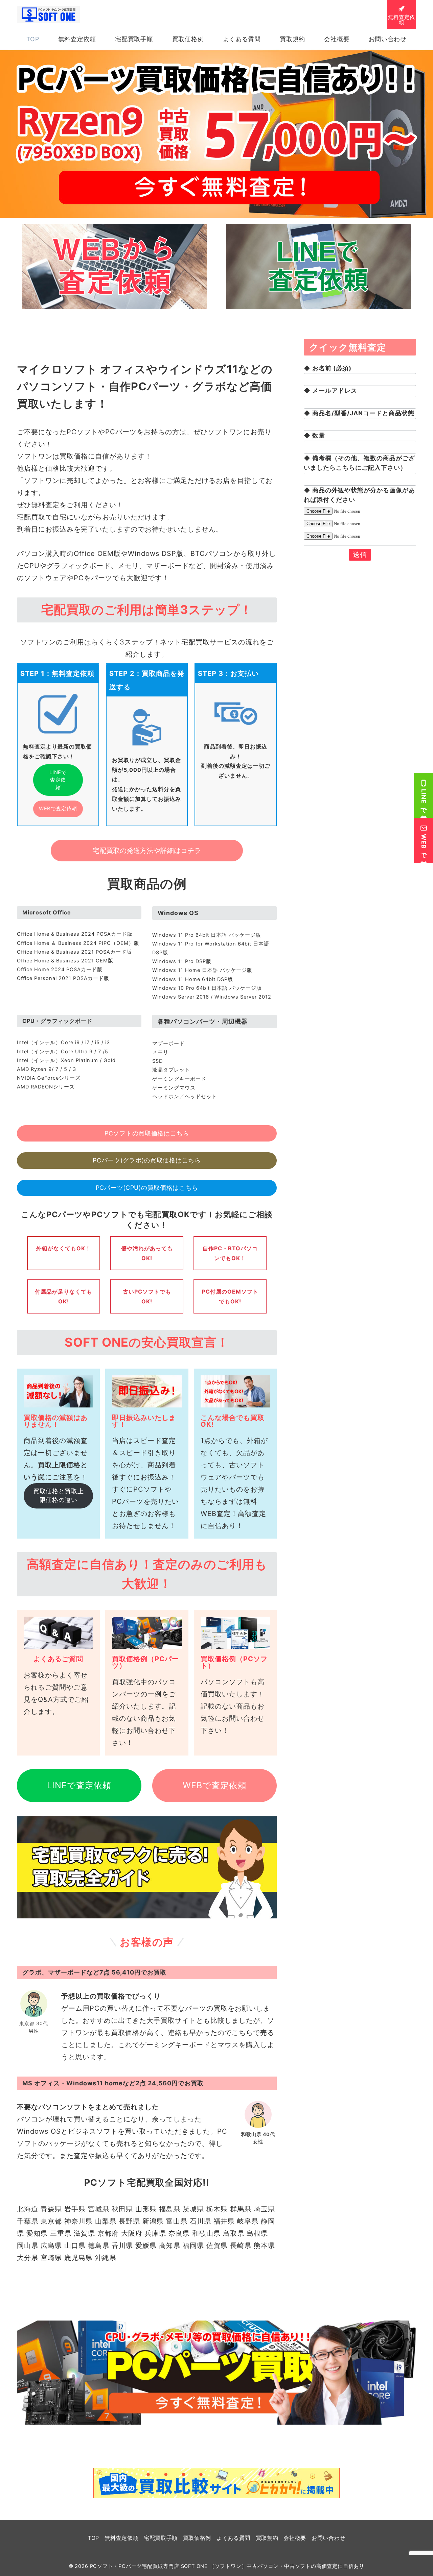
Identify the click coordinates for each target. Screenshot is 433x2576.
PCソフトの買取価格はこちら (147, 1133)
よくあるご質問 (58, 1659)
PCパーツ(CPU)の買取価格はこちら (147, 1188)
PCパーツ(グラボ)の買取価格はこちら (147, 1160)
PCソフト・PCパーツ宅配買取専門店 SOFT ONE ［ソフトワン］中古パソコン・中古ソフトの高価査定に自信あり (227, 2566)
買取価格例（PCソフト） (234, 1662)
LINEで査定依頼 (58, 780)
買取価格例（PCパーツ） (145, 1662)
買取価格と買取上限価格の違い (59, 1496)
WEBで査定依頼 (58, 808)
